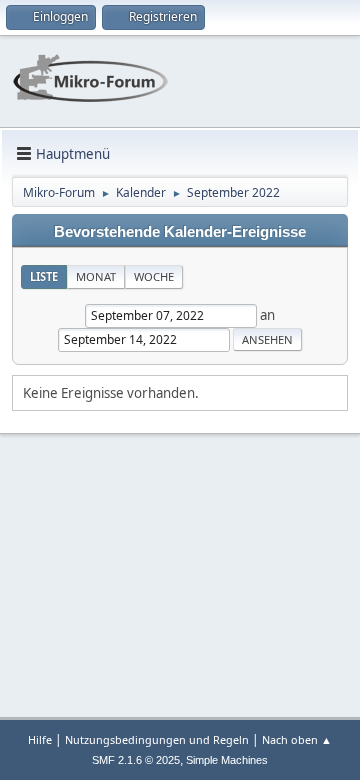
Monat (96, 276)
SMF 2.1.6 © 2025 (136, 760)
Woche (154, 276)
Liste (44, 276)
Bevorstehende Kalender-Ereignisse (180, 232)
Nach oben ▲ (297, 739)
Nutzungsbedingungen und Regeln (157, 739)
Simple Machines (227, 760)
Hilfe (40, 739)
